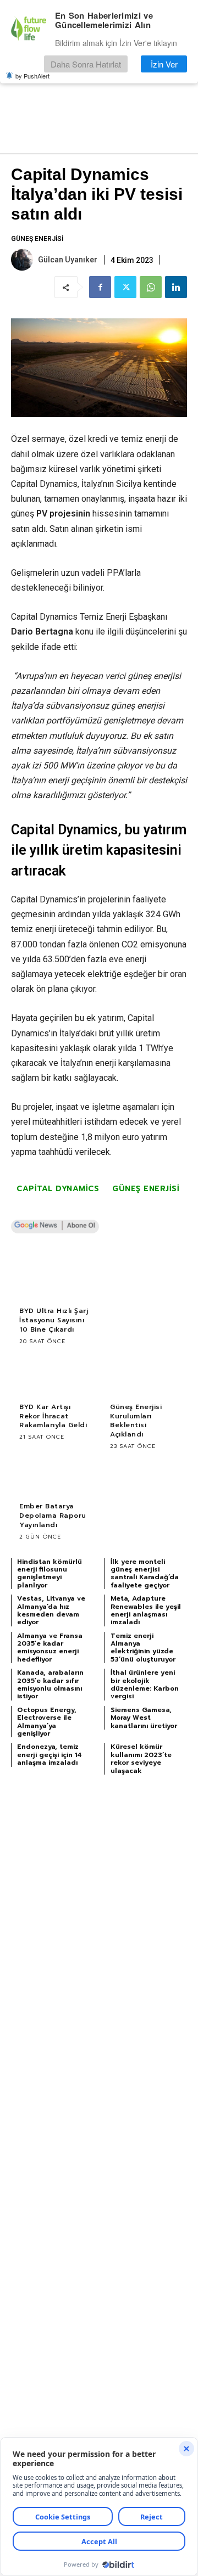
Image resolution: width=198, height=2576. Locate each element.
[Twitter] (125, 287)
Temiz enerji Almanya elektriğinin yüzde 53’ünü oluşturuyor (143, 1648)
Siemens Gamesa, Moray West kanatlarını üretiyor (144, 1718)
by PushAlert (32, 76)
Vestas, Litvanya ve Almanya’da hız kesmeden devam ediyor (51, 1610)
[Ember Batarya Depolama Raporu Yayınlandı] (54, 1475)
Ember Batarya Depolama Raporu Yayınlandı (53, 1516)
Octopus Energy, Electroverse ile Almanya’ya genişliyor (47, 1722)
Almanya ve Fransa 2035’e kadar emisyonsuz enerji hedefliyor (50, 1648)
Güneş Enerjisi (37, 239)
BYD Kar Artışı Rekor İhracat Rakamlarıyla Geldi (53, 1416)
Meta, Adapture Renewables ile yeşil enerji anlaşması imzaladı (146, 1610)
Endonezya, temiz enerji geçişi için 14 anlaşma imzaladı (50, 1755)
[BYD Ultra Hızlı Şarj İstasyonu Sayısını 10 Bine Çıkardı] (54, 1279)
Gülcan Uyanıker (68, 260)
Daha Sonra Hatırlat (86, 64)
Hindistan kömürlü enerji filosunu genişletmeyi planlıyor (50, 1573)
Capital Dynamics (58, 1189)
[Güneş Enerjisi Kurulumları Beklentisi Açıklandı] (144, 1376)
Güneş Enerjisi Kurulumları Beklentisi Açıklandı (136, 1421)
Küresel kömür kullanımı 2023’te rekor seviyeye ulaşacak (141, 1758)
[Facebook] (100, 287)
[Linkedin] (176, 287)
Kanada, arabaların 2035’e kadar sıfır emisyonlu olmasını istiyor (50, 1684)
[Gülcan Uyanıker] (24, 260)
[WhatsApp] (151, 287)
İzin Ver (164, 64)
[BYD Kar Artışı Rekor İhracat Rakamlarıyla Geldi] (54, 1376)
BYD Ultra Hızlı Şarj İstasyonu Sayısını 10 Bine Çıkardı (54, 1320)
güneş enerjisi (146, 1189)
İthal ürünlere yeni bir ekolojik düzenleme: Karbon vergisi (145, 1684)
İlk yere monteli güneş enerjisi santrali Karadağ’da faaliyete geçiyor (145, 1573)
